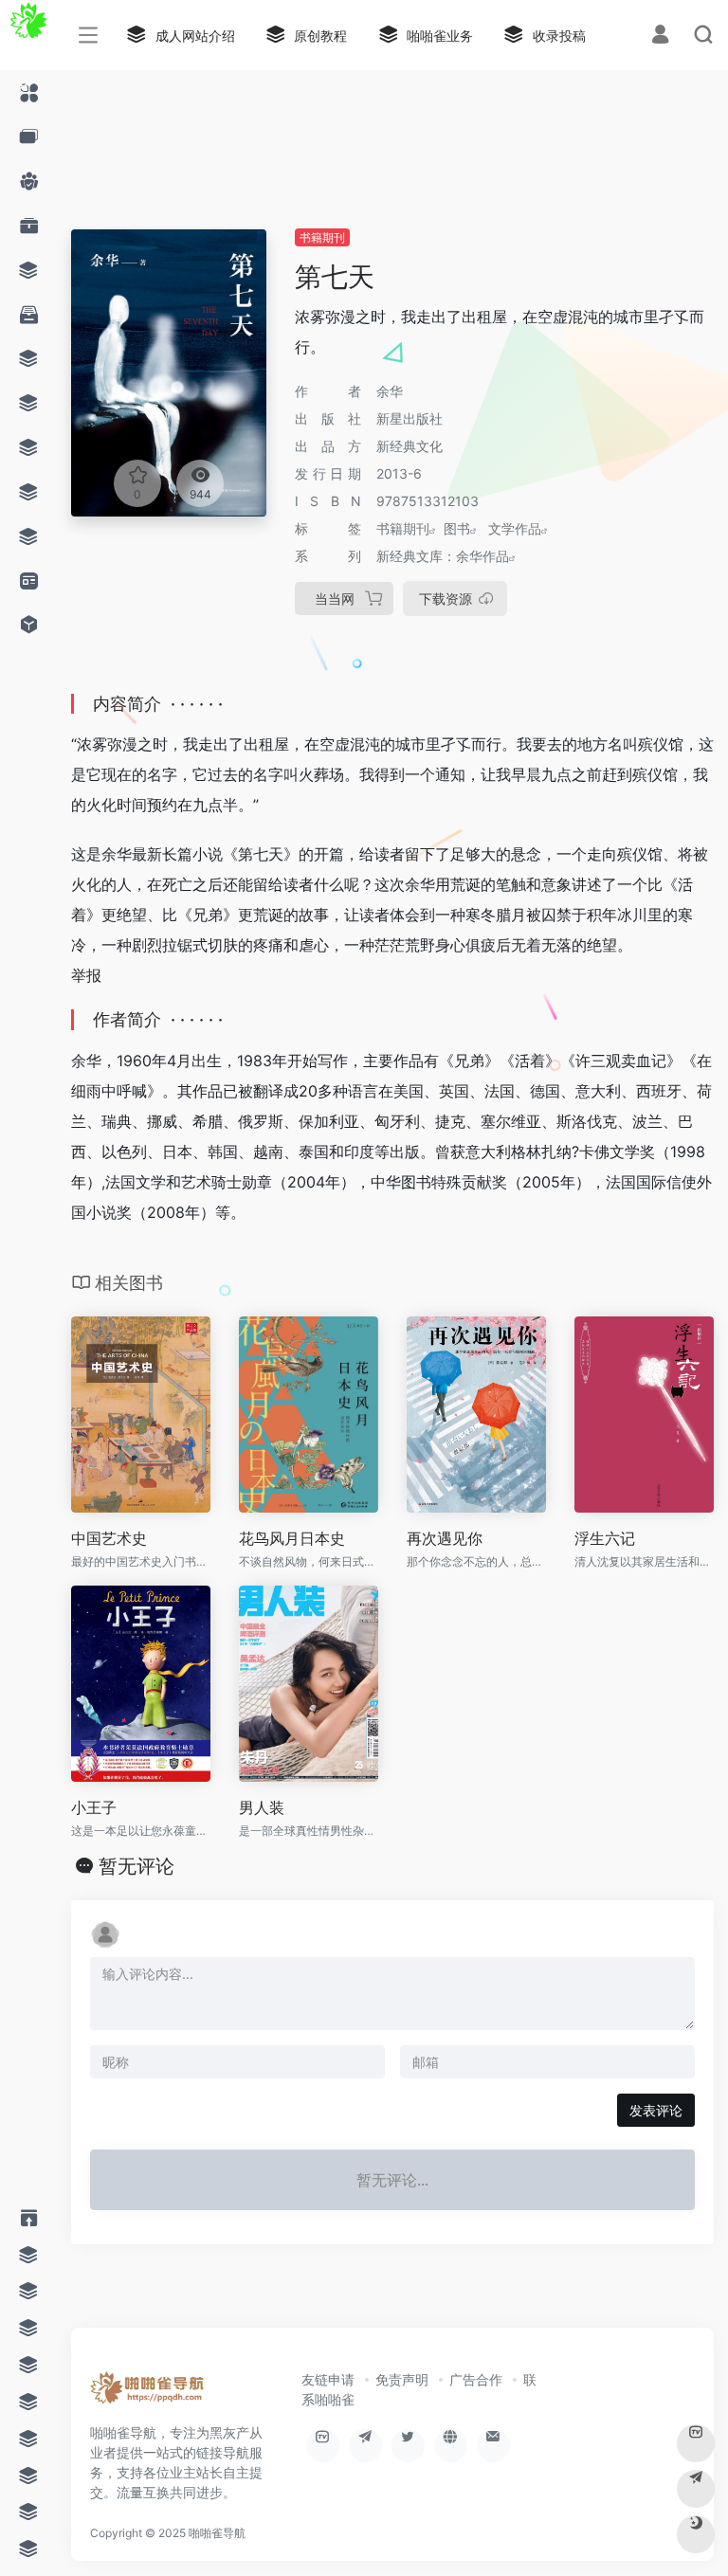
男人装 (262, 1807)
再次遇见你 (445, 1538)
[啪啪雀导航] (148, 2394)
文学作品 (515, 528)
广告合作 (476, 2379)
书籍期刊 (322, 237)
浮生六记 (605, 1538)
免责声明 (402, 2379)
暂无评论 (136, 1866)
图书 (457, 528)
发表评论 (656, 2110)
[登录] (660, 36)
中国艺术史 (109, 1538)
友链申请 (328, 2379)
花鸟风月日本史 (292, 1538)
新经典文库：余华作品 (443, 556)
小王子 (94, 1807)
